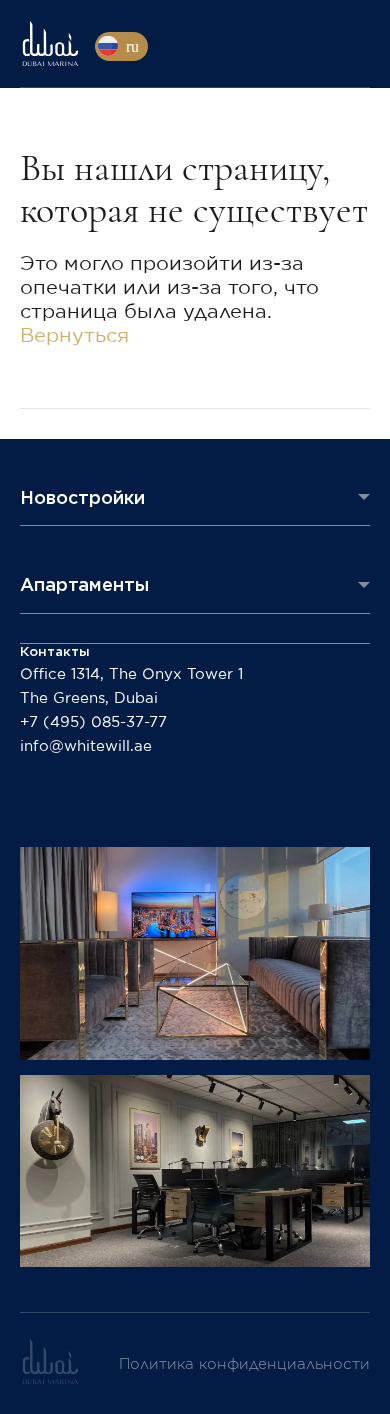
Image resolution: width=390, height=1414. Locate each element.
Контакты (55, 651)
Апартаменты (84, 584)
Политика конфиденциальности (244, 1364)
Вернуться (74, 336)
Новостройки (82, 497)
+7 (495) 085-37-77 (93, 722)
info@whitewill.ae (86, 746)
